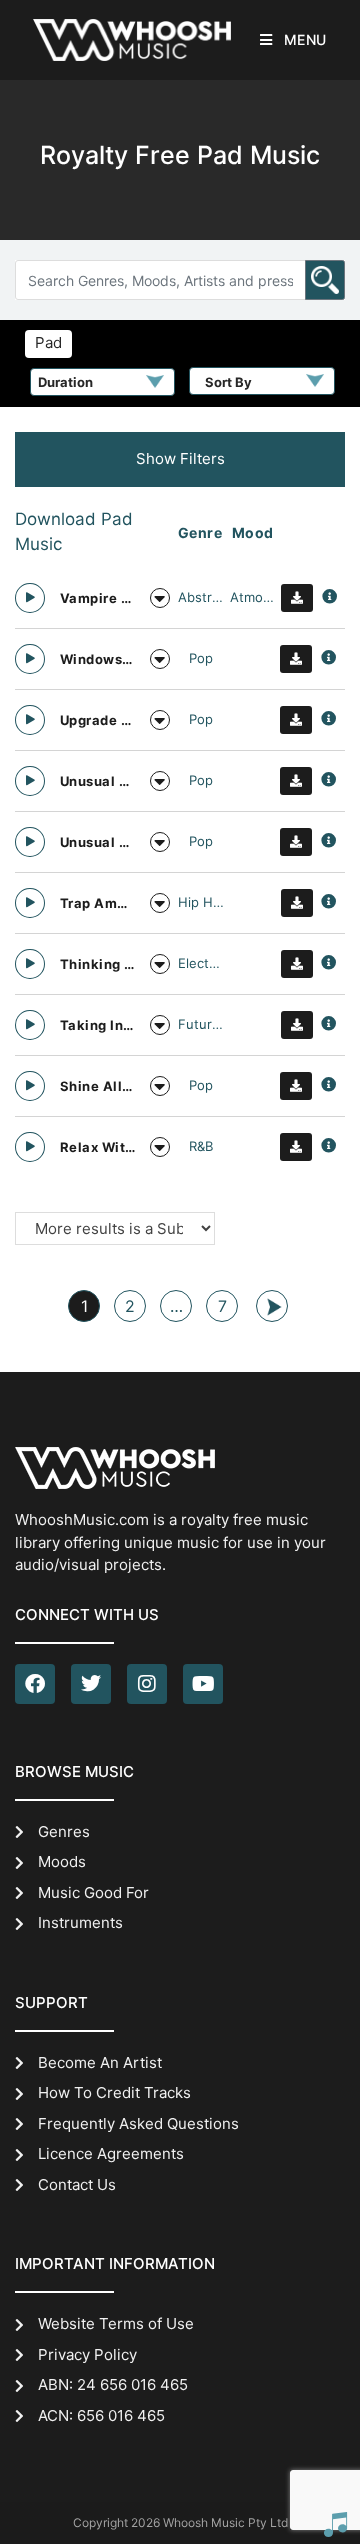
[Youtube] (203, 1684)
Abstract (201, 597)
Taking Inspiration (98, 1025)
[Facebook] (35, 1684)
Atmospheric (253, 597)
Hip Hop (201, 902)
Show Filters (180, 458)
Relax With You (98, 1147)
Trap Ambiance (98, 903)
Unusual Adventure (98, 781)
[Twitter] (91, 1684)
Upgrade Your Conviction (98, 720)
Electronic (201, 963)
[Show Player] (335, 2524)
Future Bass (201, 1024)
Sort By (228, 382)
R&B (201, 1146)
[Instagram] (147, 1684)
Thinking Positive (98, 964)
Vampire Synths (98, 598)
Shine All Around (98, 1086)
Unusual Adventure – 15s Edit (98, 842)
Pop (201, 658)
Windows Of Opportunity (98, 659)
